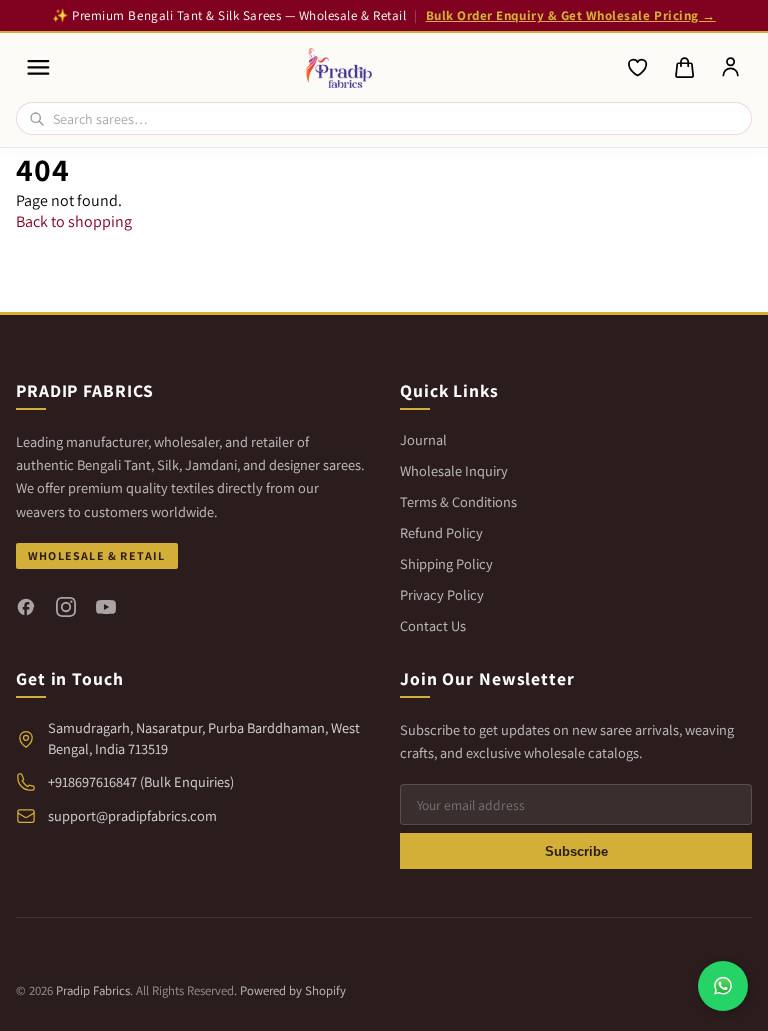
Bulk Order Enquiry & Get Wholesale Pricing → (571, 15)
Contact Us (433, 625)
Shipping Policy (446, 563)
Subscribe (576, 851)
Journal (423, 439)
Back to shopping (74, 221)
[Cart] (684, 68)
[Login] (731, 68)
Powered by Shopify (293, 990)
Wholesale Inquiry (454, 470)
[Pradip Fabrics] (339, 68)
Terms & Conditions (458, 501)
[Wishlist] (638, 68)
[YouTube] (106, 607)
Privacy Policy (442, 594)
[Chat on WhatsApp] (723, 986)
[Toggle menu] (38, 67)
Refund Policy (441, 532)
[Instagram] (66, 607)
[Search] (37, 119)
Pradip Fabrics (93, 990)
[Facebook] (26, 607)
